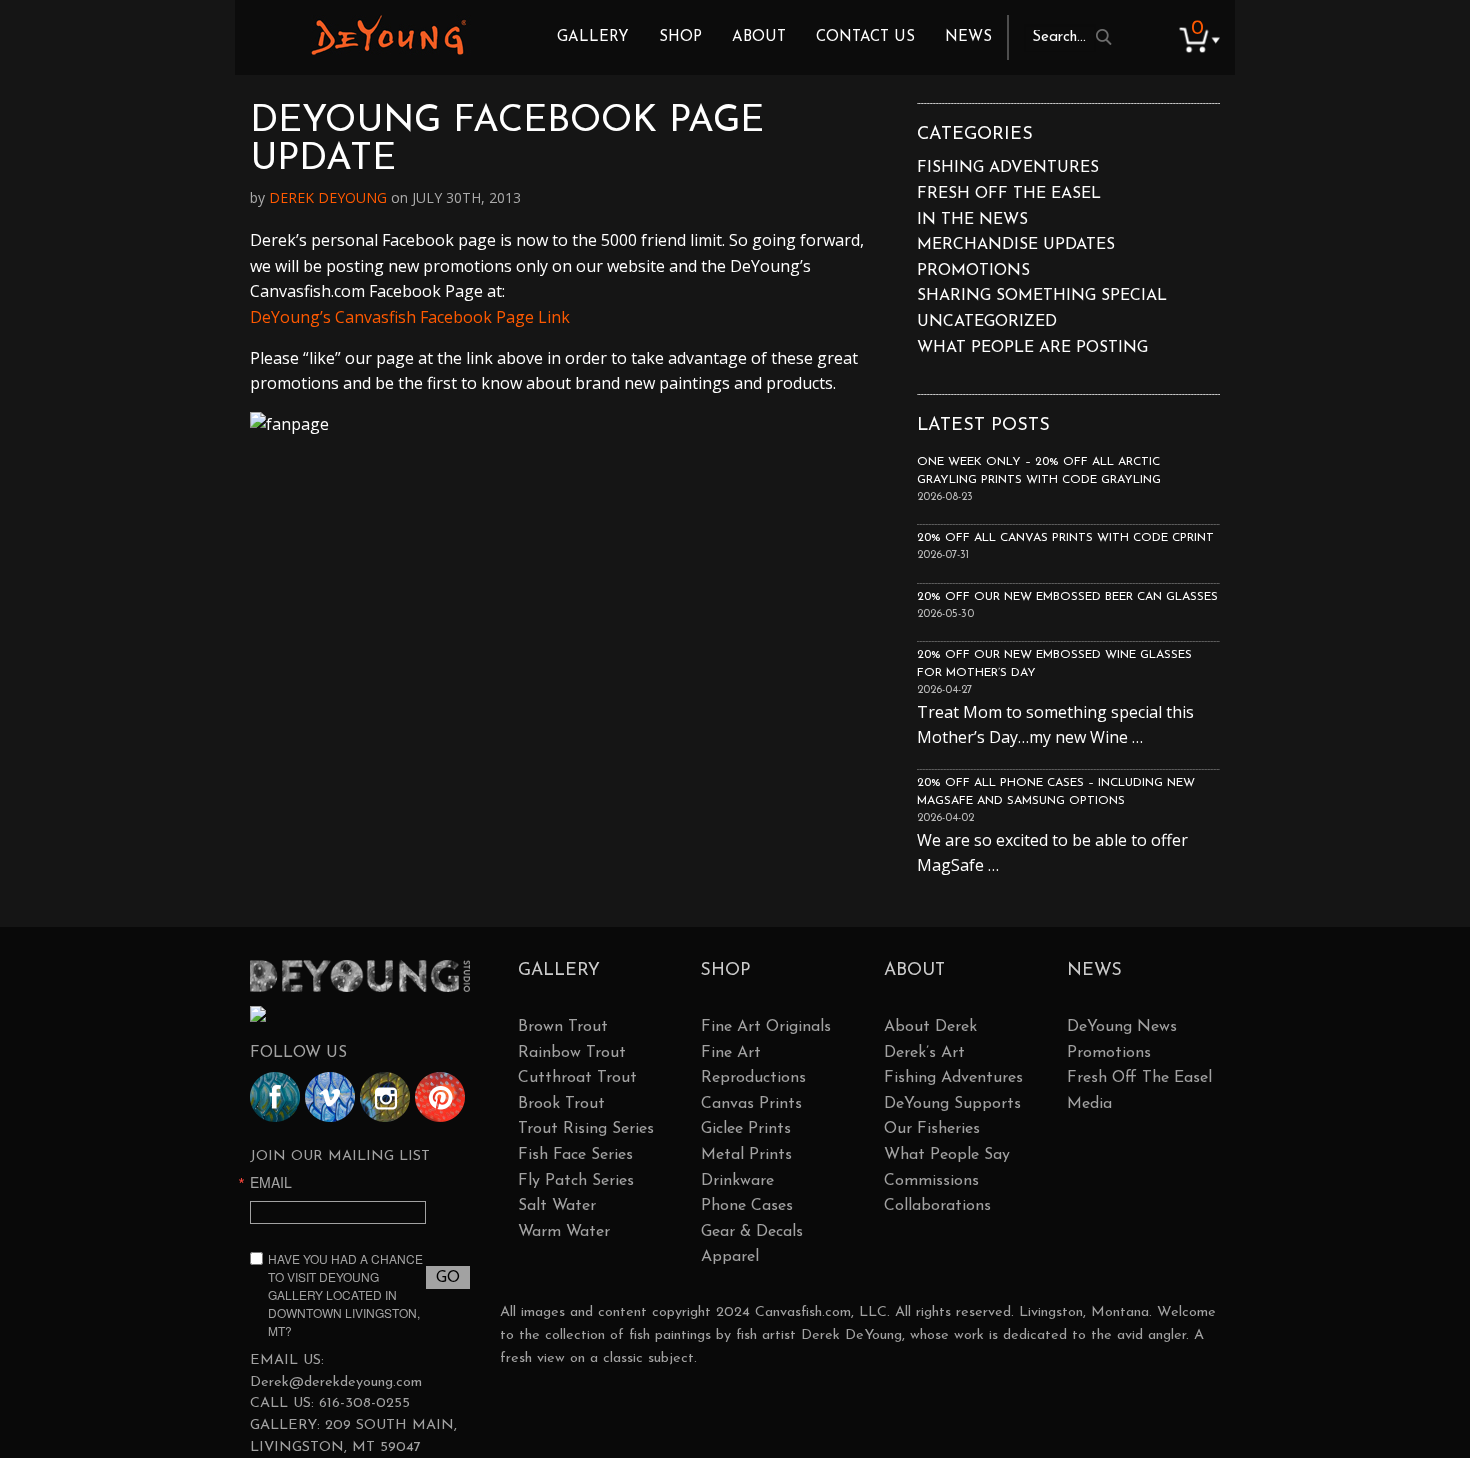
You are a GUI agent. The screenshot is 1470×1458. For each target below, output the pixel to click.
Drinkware (737, 1181)
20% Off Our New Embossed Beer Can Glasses (1067, 597)
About (759, 37)
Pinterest (440, 1097)
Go (448, 1278)
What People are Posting (1032, 348)
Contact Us (865, 37)
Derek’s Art (924, 1053)
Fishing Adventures (1008, 168)
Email (271, 1182)
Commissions (931, 1181)
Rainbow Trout (572, 1053)
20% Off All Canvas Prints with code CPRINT (1065, 538)
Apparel (730, 1257)
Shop (680, 37)
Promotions (973, 271)
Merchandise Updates (1016, 245)
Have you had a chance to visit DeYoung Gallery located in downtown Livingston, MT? (345, 1294)
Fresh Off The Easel (1139, 1078)
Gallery (593, 37)
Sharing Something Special (1042, 296)
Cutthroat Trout (577, 1078)
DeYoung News (1122, 1027)
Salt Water (557, 1206)
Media (1089, 1104)
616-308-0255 (364, 1403)
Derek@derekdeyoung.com (336, 1382)
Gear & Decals (752, 1232)
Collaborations (937, 1206)
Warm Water (564, 1232)
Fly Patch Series (576, 1181)
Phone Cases (747, 1206)
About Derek (930, 1027)
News (968, 37)
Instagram (385, 1097)
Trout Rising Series (586, 1129)
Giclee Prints (746, 1129)
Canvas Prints (751, 1104)
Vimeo (330, 1097)
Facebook (275, 1097)
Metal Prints (746, 1155)
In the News (972, 220)
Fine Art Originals (766, 1027)
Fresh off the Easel (1009, 194)
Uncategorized (987, 322)
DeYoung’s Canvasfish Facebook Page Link (410, 317)
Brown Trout (563, 1027)
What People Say (947, 1155)
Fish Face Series (575, 1155)
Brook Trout (561, 1104)
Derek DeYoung (388, 35)
